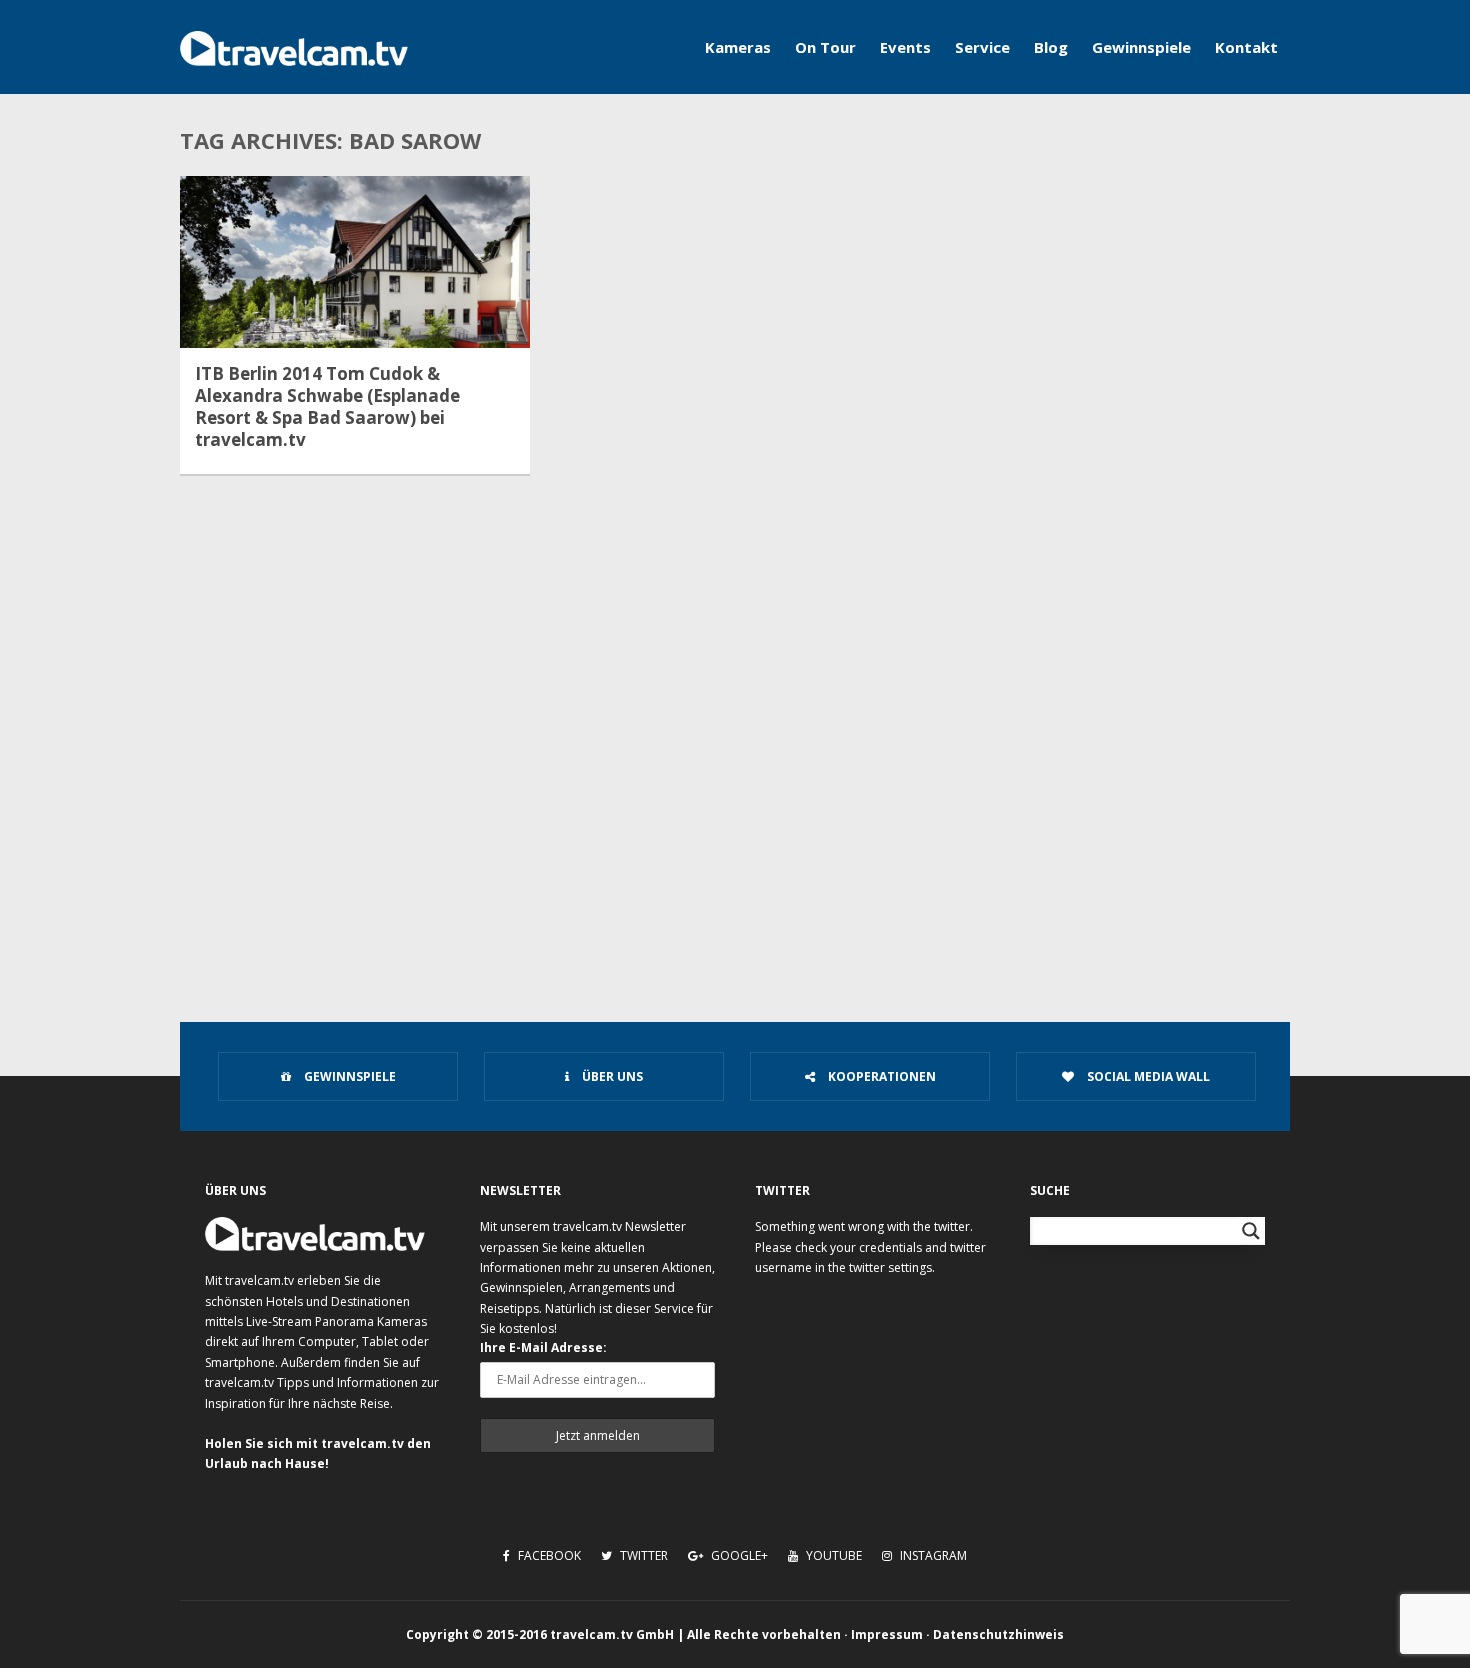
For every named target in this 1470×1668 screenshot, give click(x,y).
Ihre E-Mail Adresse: (543, 1347)
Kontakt (1246, 47)
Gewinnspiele (1141, 47)
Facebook (548, 1555)
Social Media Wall (1147, 1076)
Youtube (832, 1555)
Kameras (738, 47)
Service (982, 47)
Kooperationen (880, 1076)
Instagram (932, 1555)
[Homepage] (294, 47)
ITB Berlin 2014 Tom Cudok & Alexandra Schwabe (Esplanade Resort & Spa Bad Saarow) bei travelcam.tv (327, 407)
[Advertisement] (735, 826)
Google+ (738, 1555)
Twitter (642, 1555)
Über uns (611, 1076)
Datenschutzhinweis (998, 1634)
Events (905, 47)
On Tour (825, 47)
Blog (1051, 47)
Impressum (887, 1634)
